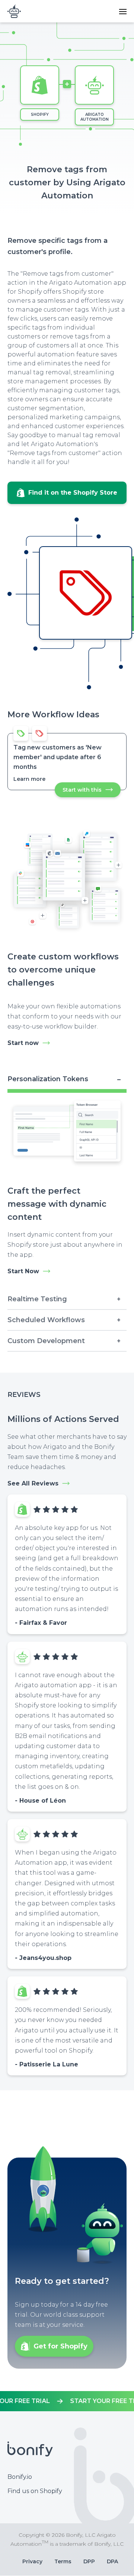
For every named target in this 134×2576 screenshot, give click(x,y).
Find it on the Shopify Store (73, 493)
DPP (89, 2561)
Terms (63, 2561)
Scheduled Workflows (46, 1320)
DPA (112, 2561)
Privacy (32, 2561)
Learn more (29, 779)
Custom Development (46, 1341)
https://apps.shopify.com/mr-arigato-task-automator (67, 2401)
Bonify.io (20, 2477)
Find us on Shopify (35, 2491)
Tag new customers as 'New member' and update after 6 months (58, 757)
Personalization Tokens (48, 1079)
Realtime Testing (37, 1299)
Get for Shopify (60, 2346)
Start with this (92, 792)
